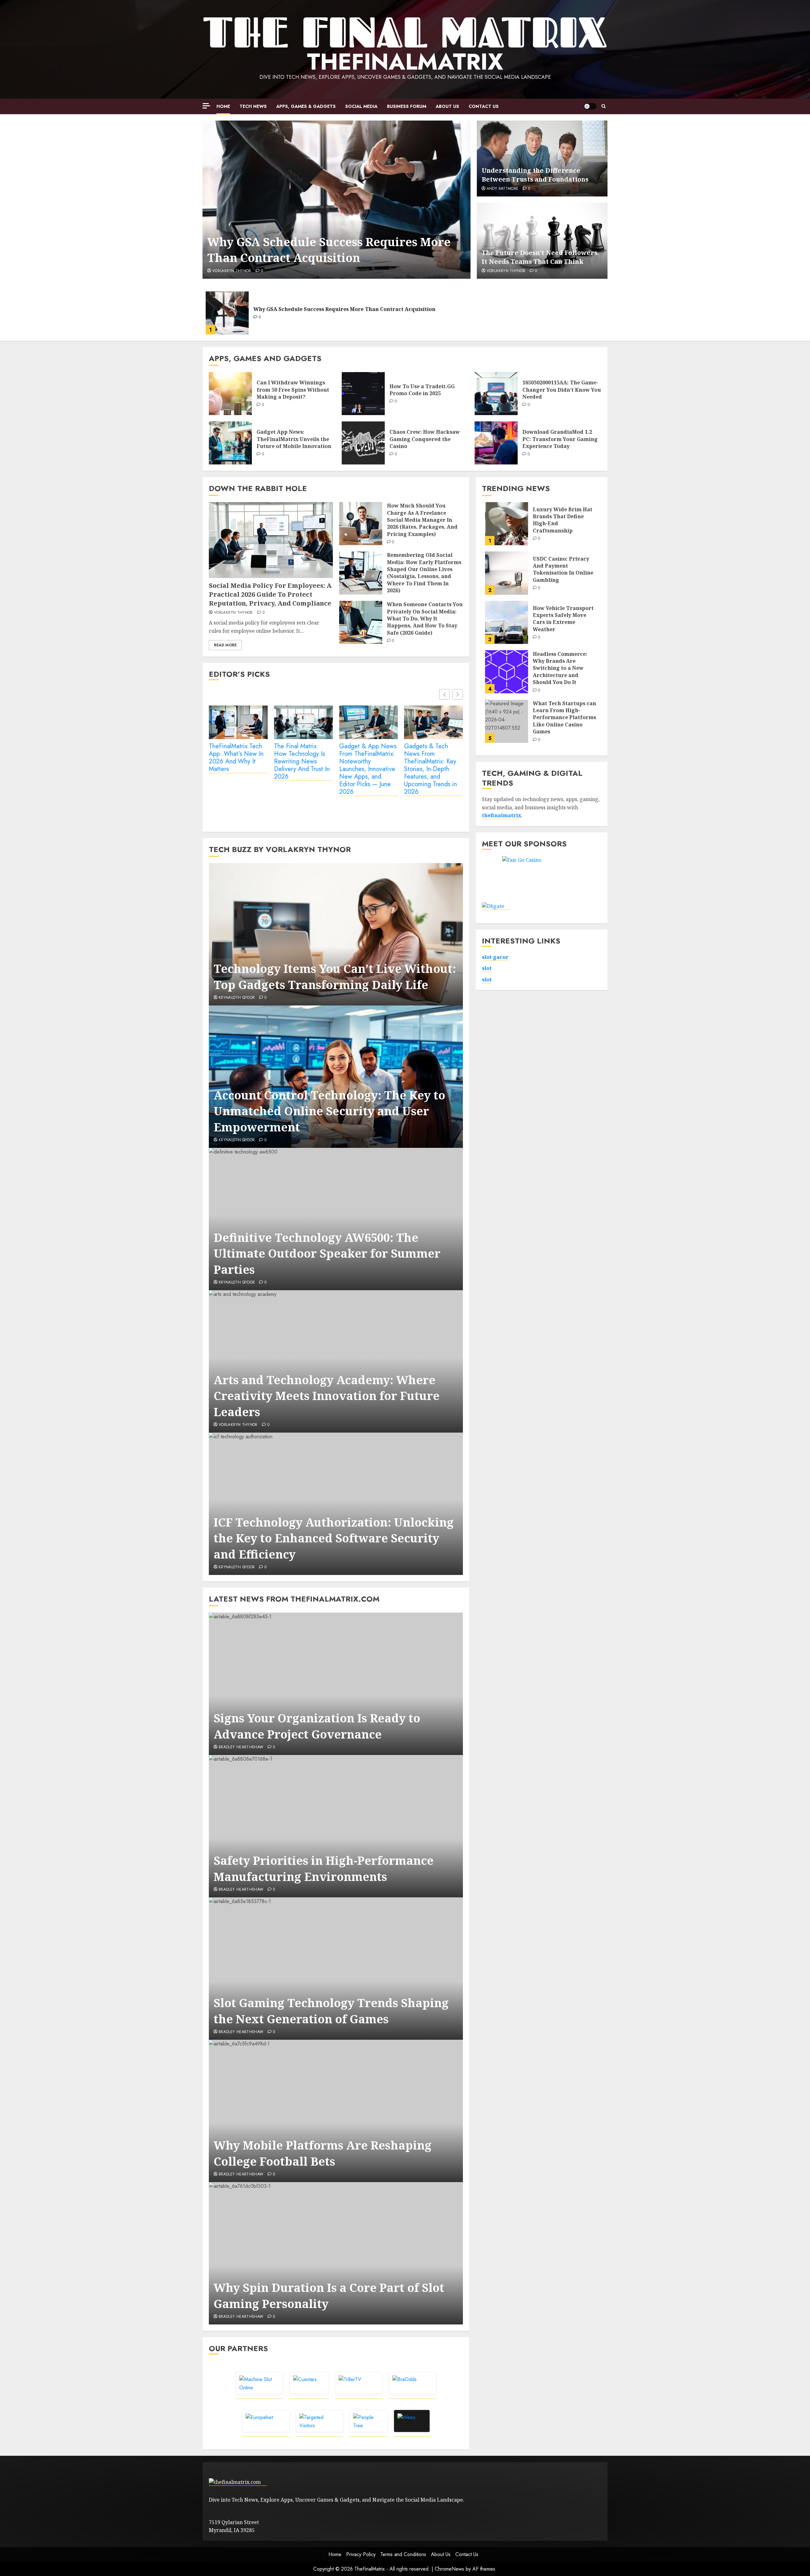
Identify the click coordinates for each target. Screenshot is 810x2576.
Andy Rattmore (503, 189)
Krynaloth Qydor (237, 998)
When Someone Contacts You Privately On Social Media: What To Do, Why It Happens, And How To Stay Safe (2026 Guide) (425, 619)
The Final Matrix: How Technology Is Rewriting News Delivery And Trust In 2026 (302, 762)
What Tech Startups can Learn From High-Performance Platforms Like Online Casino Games (564, 717)
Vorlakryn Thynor (232, 271)
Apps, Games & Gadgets (306, 106)
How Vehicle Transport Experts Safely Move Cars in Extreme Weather (563, 618)
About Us (447, 106)
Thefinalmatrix (405, 62)
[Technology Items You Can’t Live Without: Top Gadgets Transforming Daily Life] (336, 934)
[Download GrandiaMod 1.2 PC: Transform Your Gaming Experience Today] (496, 443)
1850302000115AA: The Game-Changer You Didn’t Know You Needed (562, 390)
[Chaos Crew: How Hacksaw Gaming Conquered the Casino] (363, 443)
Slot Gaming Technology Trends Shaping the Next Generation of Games (331, 2011)
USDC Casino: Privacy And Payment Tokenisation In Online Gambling (563, 569)
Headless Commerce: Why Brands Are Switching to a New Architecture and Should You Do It (560, 668)
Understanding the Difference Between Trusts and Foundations (535, 175)
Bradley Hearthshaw (241, 1747)
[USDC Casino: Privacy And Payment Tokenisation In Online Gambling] (507, 573)
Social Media (361, 106)
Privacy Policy (361, 2554)
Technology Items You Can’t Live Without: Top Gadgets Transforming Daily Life (335, 977)
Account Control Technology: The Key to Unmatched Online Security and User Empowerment (329, 1111)
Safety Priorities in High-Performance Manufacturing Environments (324, 1868)
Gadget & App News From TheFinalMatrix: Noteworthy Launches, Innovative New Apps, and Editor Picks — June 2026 (368, 769)
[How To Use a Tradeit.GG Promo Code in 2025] (363, 394)
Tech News (253, 106)
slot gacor (495, 957)
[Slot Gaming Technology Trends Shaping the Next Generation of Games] (336, 1969)
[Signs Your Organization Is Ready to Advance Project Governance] (336, 1684)
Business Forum (407, 106)
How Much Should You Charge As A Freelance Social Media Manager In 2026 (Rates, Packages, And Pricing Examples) (422, 520)
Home (223, 106)
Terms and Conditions (403, 2554)
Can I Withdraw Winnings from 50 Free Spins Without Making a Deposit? (293, 390)
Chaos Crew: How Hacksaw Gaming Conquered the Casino (425, 439)
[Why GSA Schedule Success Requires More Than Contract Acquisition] (336, 200)
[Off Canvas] (206, 106)
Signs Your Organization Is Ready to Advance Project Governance (317, 1726)
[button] (604, 106)
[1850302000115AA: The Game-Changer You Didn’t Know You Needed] (496, 394)
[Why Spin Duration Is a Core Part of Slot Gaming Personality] (336, 2253)
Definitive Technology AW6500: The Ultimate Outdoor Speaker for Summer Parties (327, 1254)
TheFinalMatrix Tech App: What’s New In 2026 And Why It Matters (236, 758)
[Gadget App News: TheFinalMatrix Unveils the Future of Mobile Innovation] (230, 443)
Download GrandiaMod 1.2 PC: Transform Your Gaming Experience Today (560, 439)
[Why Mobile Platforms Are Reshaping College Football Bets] (336, 2111)
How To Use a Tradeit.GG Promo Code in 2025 (422, 390)
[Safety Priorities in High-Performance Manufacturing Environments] (336, 1826)
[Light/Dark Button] (590, 106)
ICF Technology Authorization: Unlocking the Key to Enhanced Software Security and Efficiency (334, 1538)
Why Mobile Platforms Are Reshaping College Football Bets (323, 2153)
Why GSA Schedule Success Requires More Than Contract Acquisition (329, 250)
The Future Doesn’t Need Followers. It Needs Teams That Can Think (540, 257)
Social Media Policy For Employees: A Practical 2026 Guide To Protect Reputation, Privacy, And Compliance (270, 594)
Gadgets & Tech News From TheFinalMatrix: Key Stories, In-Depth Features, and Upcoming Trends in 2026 (430, 769)
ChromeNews (449, 2569)
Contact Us (484, 106)
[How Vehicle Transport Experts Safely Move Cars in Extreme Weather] (507, 622)
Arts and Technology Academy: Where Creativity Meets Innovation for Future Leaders (327, 1396)
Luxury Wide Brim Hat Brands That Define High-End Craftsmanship (563, 520)
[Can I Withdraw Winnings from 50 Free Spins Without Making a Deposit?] (230, 394)
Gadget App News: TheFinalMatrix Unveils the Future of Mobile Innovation (294, 439)
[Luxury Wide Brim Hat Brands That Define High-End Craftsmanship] (507, 524)
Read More (225, 645)
